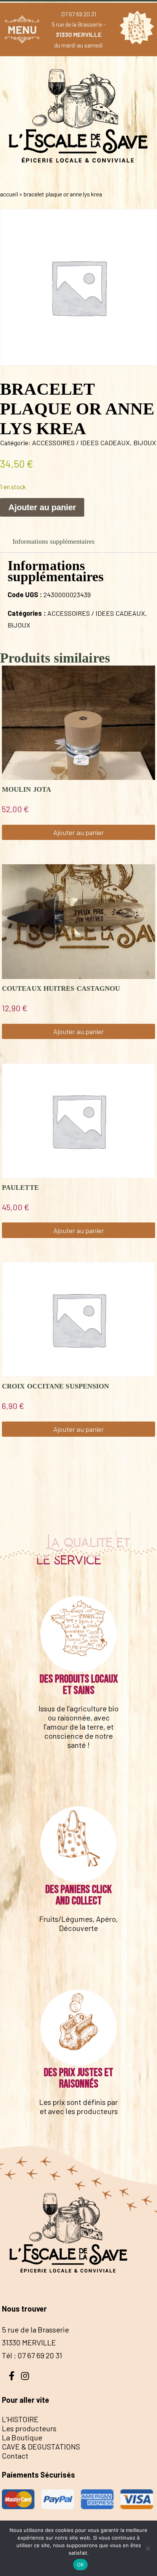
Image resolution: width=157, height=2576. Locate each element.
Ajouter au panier (42, 507)
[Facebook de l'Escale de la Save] (11, 2375)
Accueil (9, 194)
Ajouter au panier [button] (79, 832)
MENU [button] (22, 29)
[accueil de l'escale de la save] (78, 178)
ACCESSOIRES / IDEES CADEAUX (81, 443)
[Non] (147, 2548)
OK (81, 2565)
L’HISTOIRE (20, 2419)
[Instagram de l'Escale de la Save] (25, 2375)
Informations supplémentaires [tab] (54, 541)
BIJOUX (145, 443)
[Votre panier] (135, 29)
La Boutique (22, 2437)
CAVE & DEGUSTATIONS (41, 2446)
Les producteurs (29, 2428)
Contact (15, 2456)
